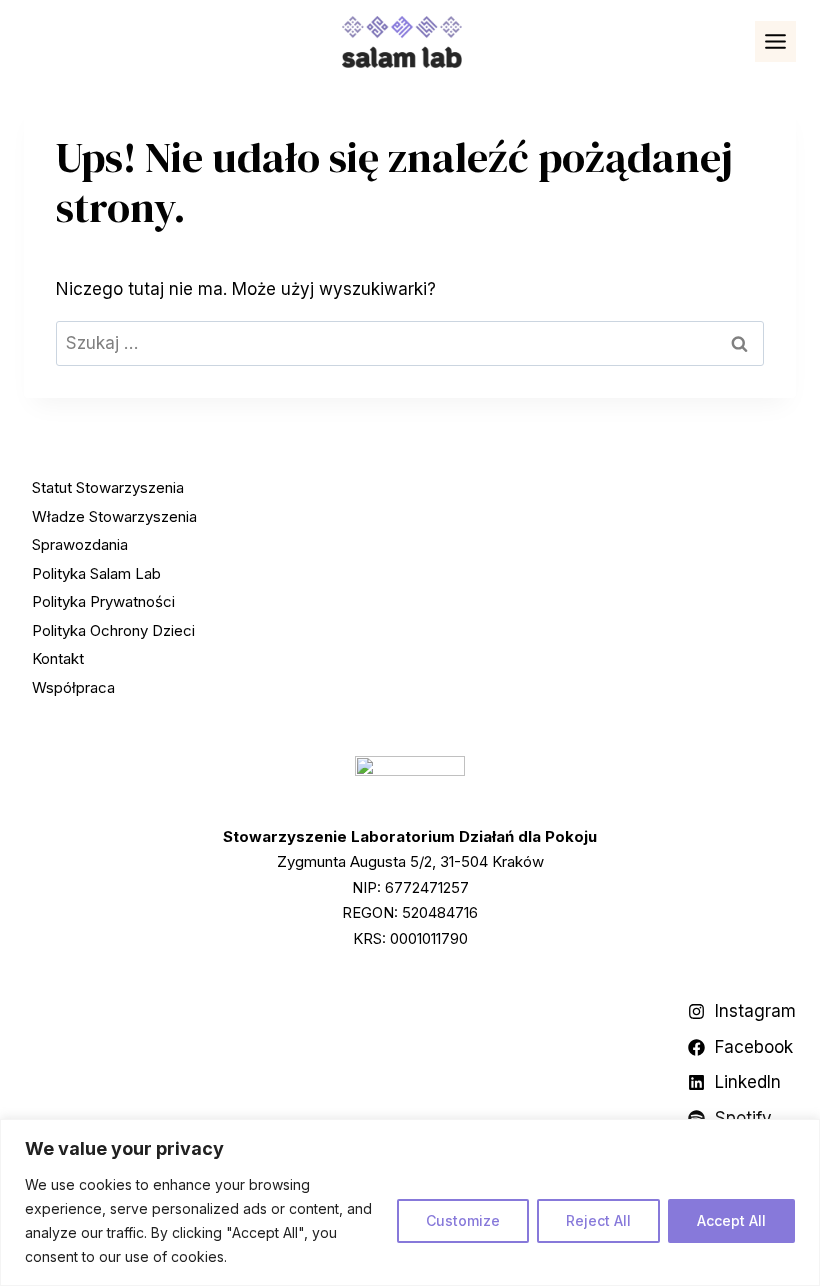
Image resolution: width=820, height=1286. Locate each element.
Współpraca (73, 687)
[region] (410, 1202)
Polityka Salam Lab (96, 573)
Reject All (598, 1220)
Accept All (731, 1220)
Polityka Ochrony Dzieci (113, 630)
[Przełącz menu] (775, 41)
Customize (463, 1220)
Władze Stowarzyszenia (114, 516)
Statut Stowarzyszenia (108, 487)
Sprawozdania (80, 544)
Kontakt (58, 658)
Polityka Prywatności (103, 601)
